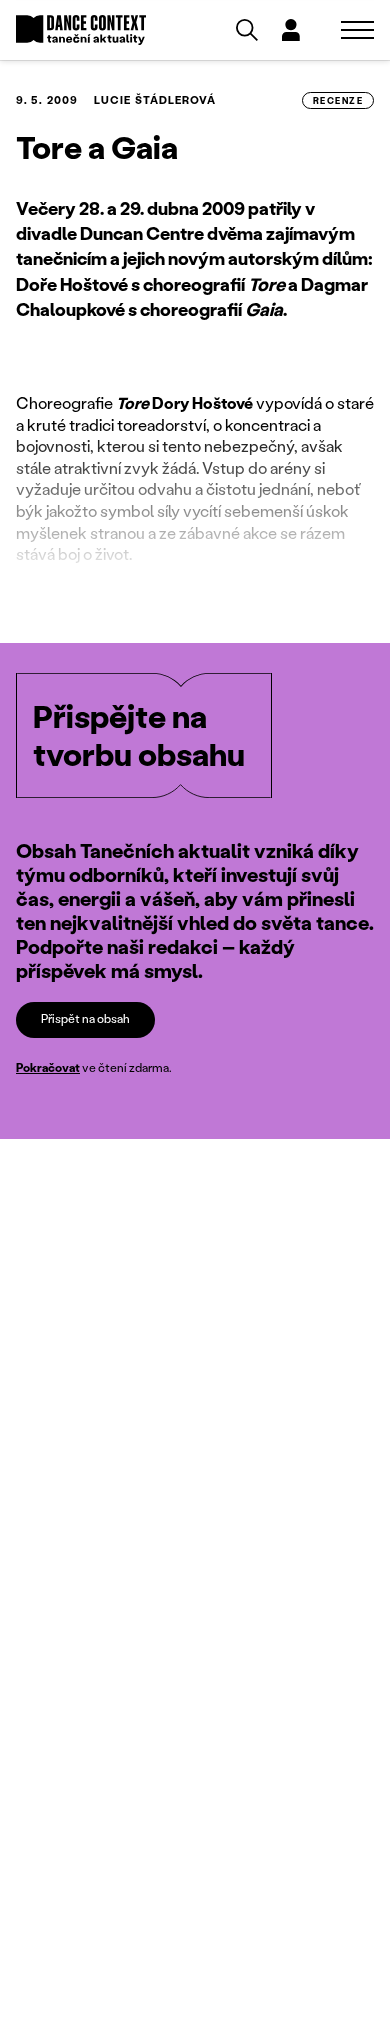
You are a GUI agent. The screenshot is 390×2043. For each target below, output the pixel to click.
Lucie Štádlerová (155, 100)
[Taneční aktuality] (81, 30)
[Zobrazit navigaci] (357, 30)
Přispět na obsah (85, 1018)
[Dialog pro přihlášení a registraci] (291, 30)
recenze (338, 100)
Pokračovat (48, 1067)
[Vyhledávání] (247, 30)
